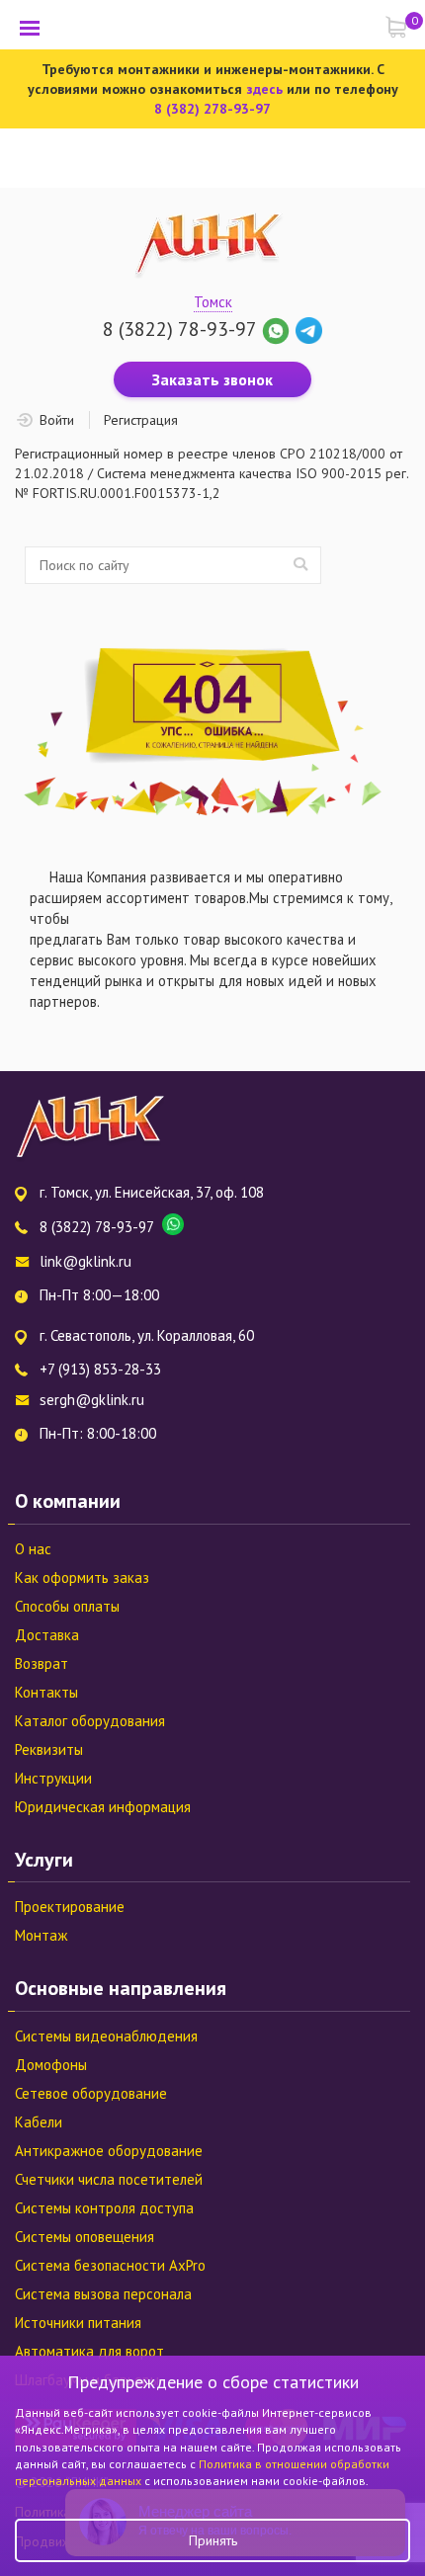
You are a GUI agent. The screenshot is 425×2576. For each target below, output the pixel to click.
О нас (33, 1549)
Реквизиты (49, 1749)
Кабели (39, 2122)
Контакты (46, 1692)
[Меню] (30, 28)
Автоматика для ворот (89, 2351)
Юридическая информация (103, 1807)
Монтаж (41, 1935)
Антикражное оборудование (109, 2151)
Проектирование (70, 1907)
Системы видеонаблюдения (106, 2036)
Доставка (47, 1635)
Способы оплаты (67, 1606)
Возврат (42, 1663)
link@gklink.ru (85, 1261)
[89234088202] (278, 329)
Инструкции (53, 1778)
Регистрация (141, 420)
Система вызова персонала (103, 2294)
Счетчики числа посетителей (109, 2179)
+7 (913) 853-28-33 (100, 1369)
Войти (57, 420)
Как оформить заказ (82, 1578)
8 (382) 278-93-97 (212, 109)
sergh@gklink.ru (92, 1400)
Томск (213, 302)
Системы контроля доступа (104, 2208)
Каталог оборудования (90, 1721)
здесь (264, 89)
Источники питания (78, 2323)
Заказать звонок (212, 379)
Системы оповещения (85, 2237)
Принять (213, 2540)
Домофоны (51, 2065)
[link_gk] (309, 329)
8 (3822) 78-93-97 (179, 329)
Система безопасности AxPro (110, 2265)
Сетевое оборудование (91, 2093)
